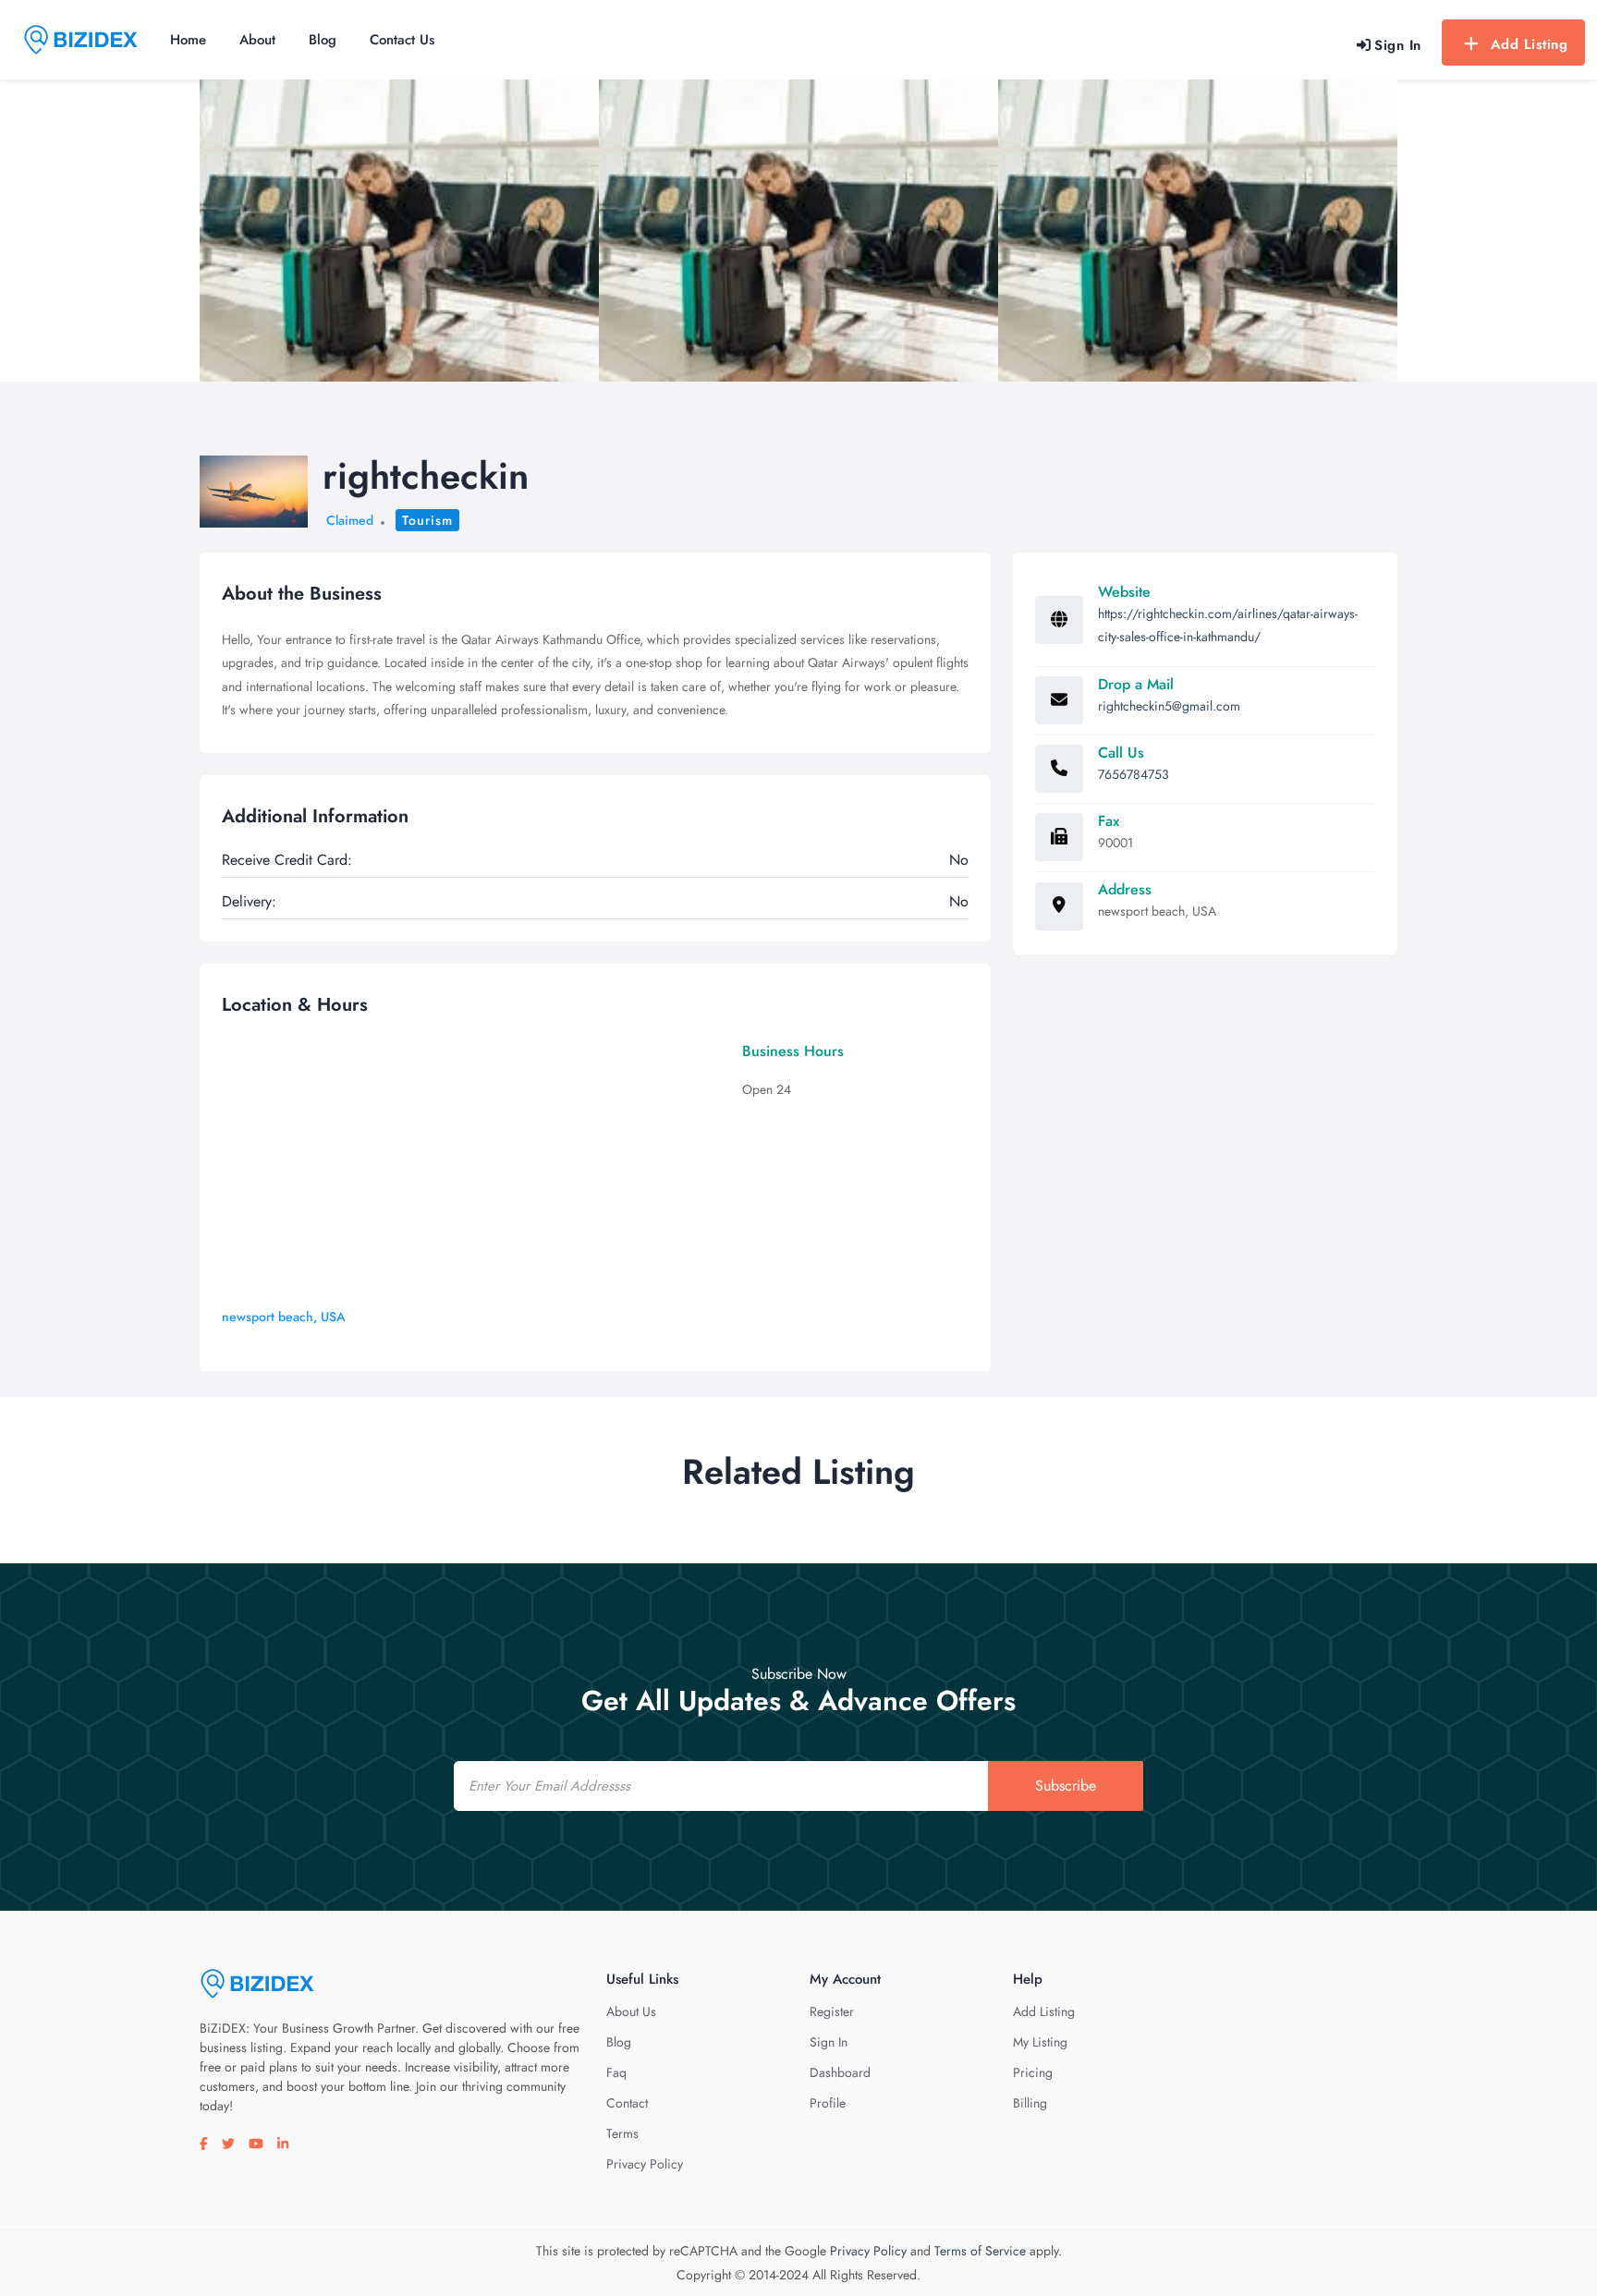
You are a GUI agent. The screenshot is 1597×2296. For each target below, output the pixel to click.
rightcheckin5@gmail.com (1169, 706)
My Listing (1040, 2042)
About (257, 40)
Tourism (427, 520)
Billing (1030, 2103)
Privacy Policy (645, 2164)
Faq (616, 2072)
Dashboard (840, 2072)
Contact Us (402, 40)
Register (832, 2011)
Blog (323, 40)
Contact (627, 2103)
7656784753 (1134, 774)
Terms (622, 2133)
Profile (828, 2103)
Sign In (829, 2042)
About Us (631, 2011)
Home (188, 40)
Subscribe (1066, 1786)
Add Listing (1530, 44)
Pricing (1033, 2072)
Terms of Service (980, 2251)
